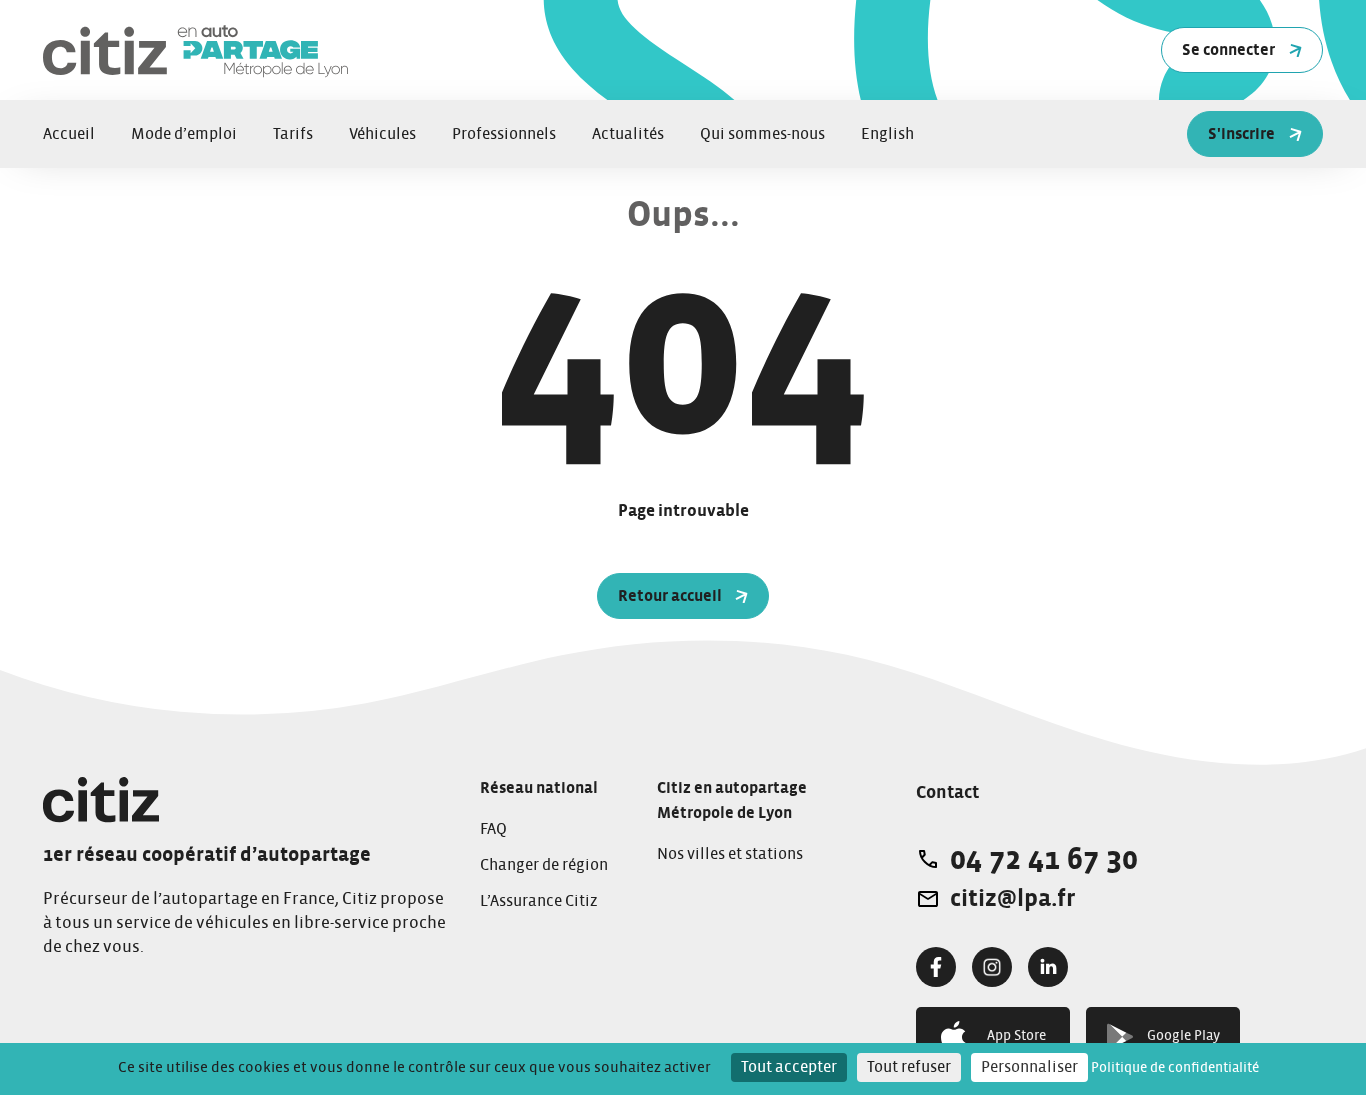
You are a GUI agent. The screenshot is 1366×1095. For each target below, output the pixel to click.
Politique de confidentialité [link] (1175, 1068)
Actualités (628, 134)
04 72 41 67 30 (1044, 859)
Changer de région (544, 865)
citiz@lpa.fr (1012, 899)
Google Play (1183, 1036)
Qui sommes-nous (762, 134)
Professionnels (504, 134)
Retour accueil (670, 596)
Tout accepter (789, 1067)
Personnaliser (1029, 1067)
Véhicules (382, 134)
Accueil (69, 134)
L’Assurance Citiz (539, 901)
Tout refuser (909, 1067)
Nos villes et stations (730, 854)
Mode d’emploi (184, 134)
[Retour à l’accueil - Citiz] (293, 50)
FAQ (493, 829)
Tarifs (293, 134)
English (887, 134)
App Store (1016, 1036)
